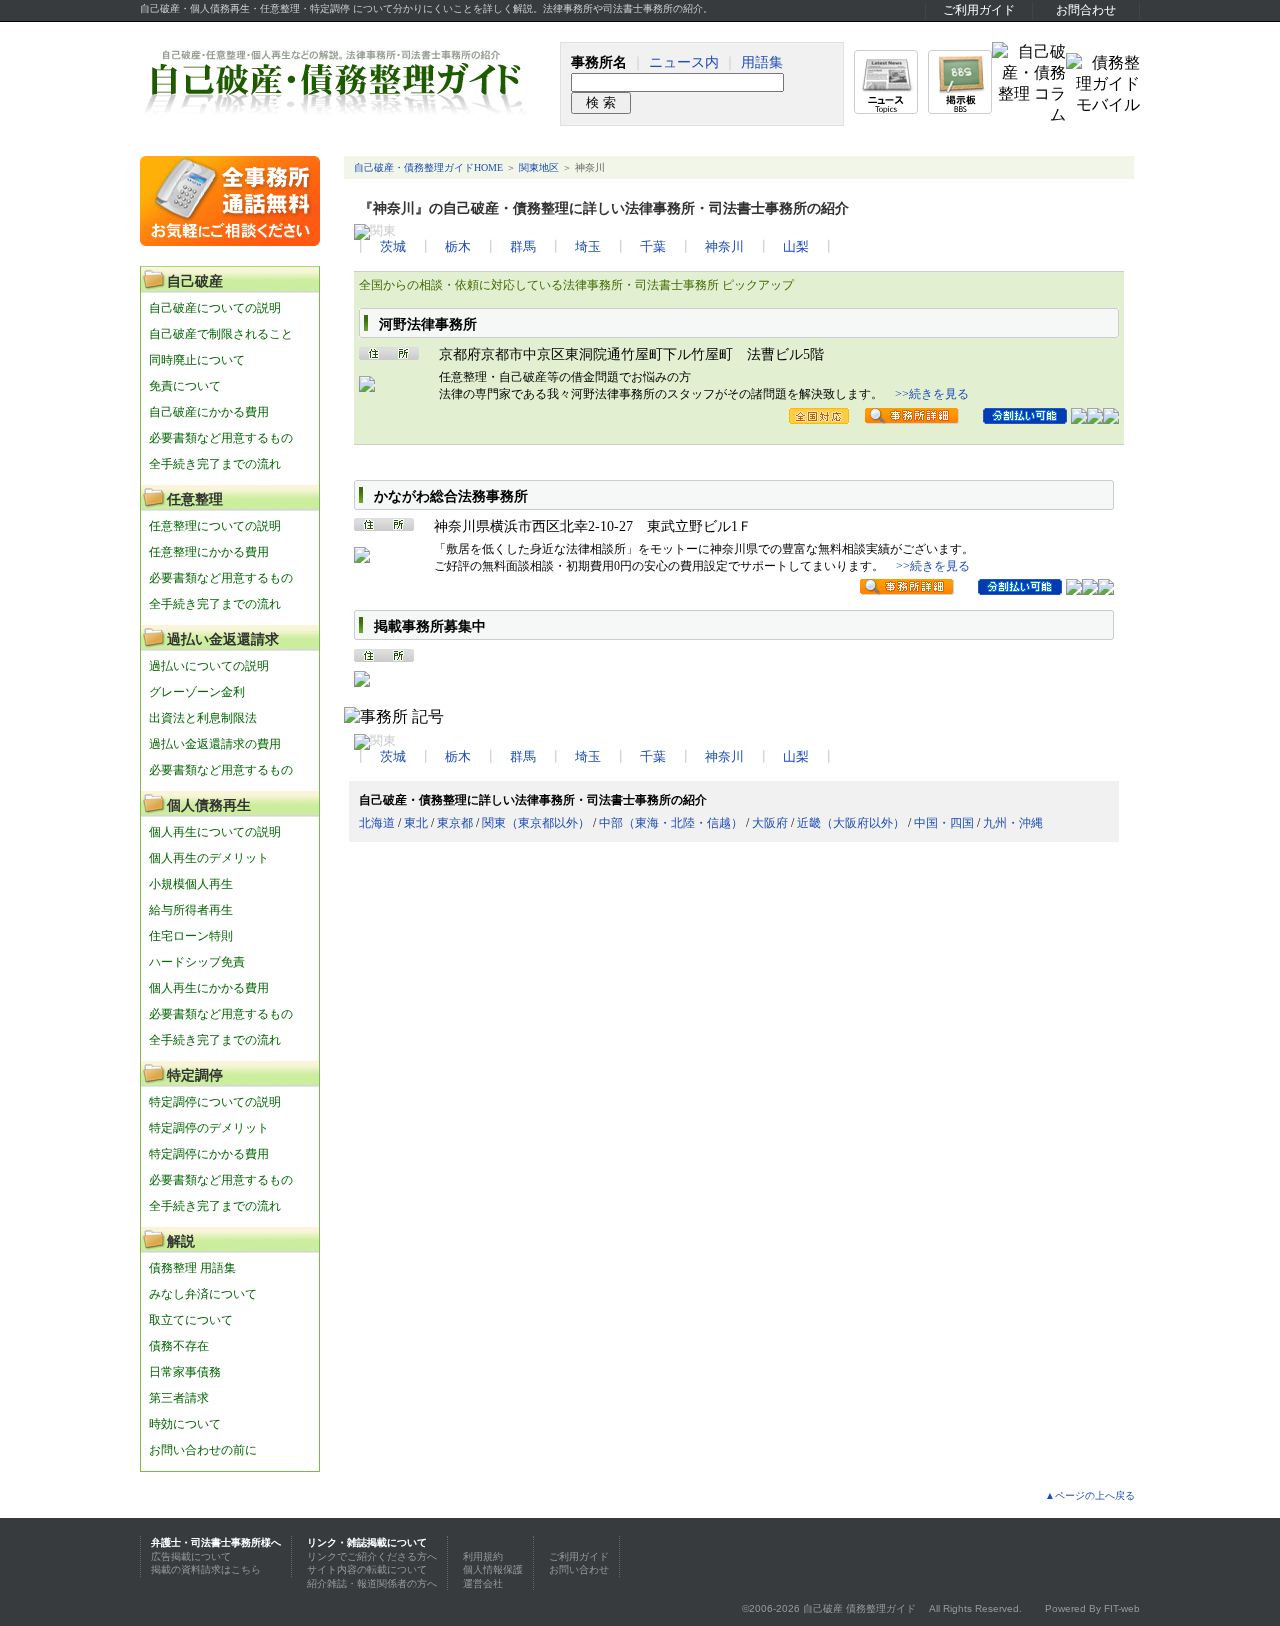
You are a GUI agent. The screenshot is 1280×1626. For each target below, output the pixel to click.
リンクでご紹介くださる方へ (372, 1556)
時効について (185, 1424)
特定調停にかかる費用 (209, 1154)
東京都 (455, 823)
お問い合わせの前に (203, 1450)
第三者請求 (179, 1398)
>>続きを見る (932, 394)
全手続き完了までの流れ (215, 464)
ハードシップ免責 (197, 962)
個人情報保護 (493, 1569)
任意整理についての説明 (215, 526)
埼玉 (588, 247)
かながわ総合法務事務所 (451, 496)
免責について (185, 386)
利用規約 (483, 1556)
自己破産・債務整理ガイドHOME (428, 167)
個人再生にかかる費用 (209, 988)
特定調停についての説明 (215, 1102)
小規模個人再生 (191, 884)
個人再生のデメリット (209, 858)
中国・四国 (944, 823)
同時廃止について (197, 360)
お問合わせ (1086, 10)
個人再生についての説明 (215, 832)
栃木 (458, 247)
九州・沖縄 (1013, 823)
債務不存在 (179, 1346)
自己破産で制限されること (221, 334)
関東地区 (539, 167)
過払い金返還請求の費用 (215, 744)
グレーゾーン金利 (197, 692)
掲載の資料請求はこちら (206, 1569)
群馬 (523, 247)
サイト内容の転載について (367, 1569)
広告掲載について (191, 1556)
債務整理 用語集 (192, 1268)
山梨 (796, 247)
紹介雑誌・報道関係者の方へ (372, 1583)
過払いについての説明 (209, 666)
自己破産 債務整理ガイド (859, 1608)
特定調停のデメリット (209, 1128)
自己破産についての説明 (215, 308)
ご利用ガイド (979, 10)
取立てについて (191, 1320)
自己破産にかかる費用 (209, 412)
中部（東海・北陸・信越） (671, 823)
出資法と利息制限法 (203, 718)
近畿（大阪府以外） (851, 823)
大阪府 (770, 823)
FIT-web (1122, 1608)
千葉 (653, 247)
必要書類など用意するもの (221, 438)
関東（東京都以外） (536, 823)
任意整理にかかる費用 (209, 552)
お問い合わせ (579, 1569)
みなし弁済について (203, 1294)
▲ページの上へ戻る (1090, 1495)
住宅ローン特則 (191, 936)
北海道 (377, 823)
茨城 (393, 247)
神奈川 (724, 247)
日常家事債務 (185, 1372)
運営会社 (483, 1583)
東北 (416, 823)
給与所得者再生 (191, 910)
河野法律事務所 (428, 324)
